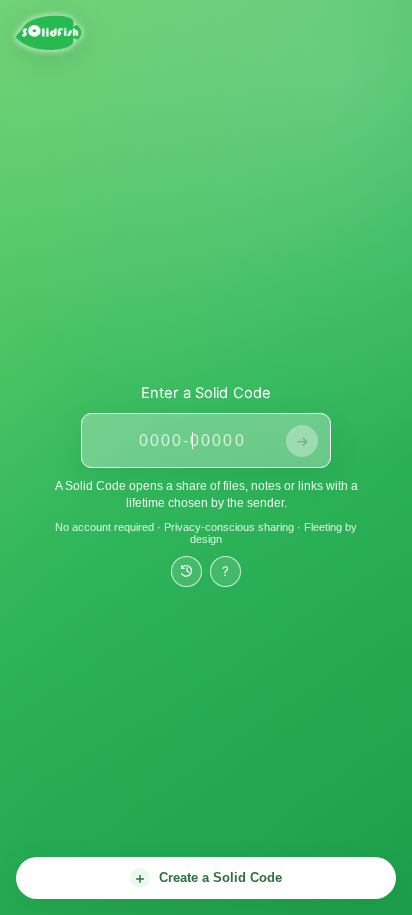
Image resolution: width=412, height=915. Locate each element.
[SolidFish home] (103, 33)
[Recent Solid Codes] (186, 571)
